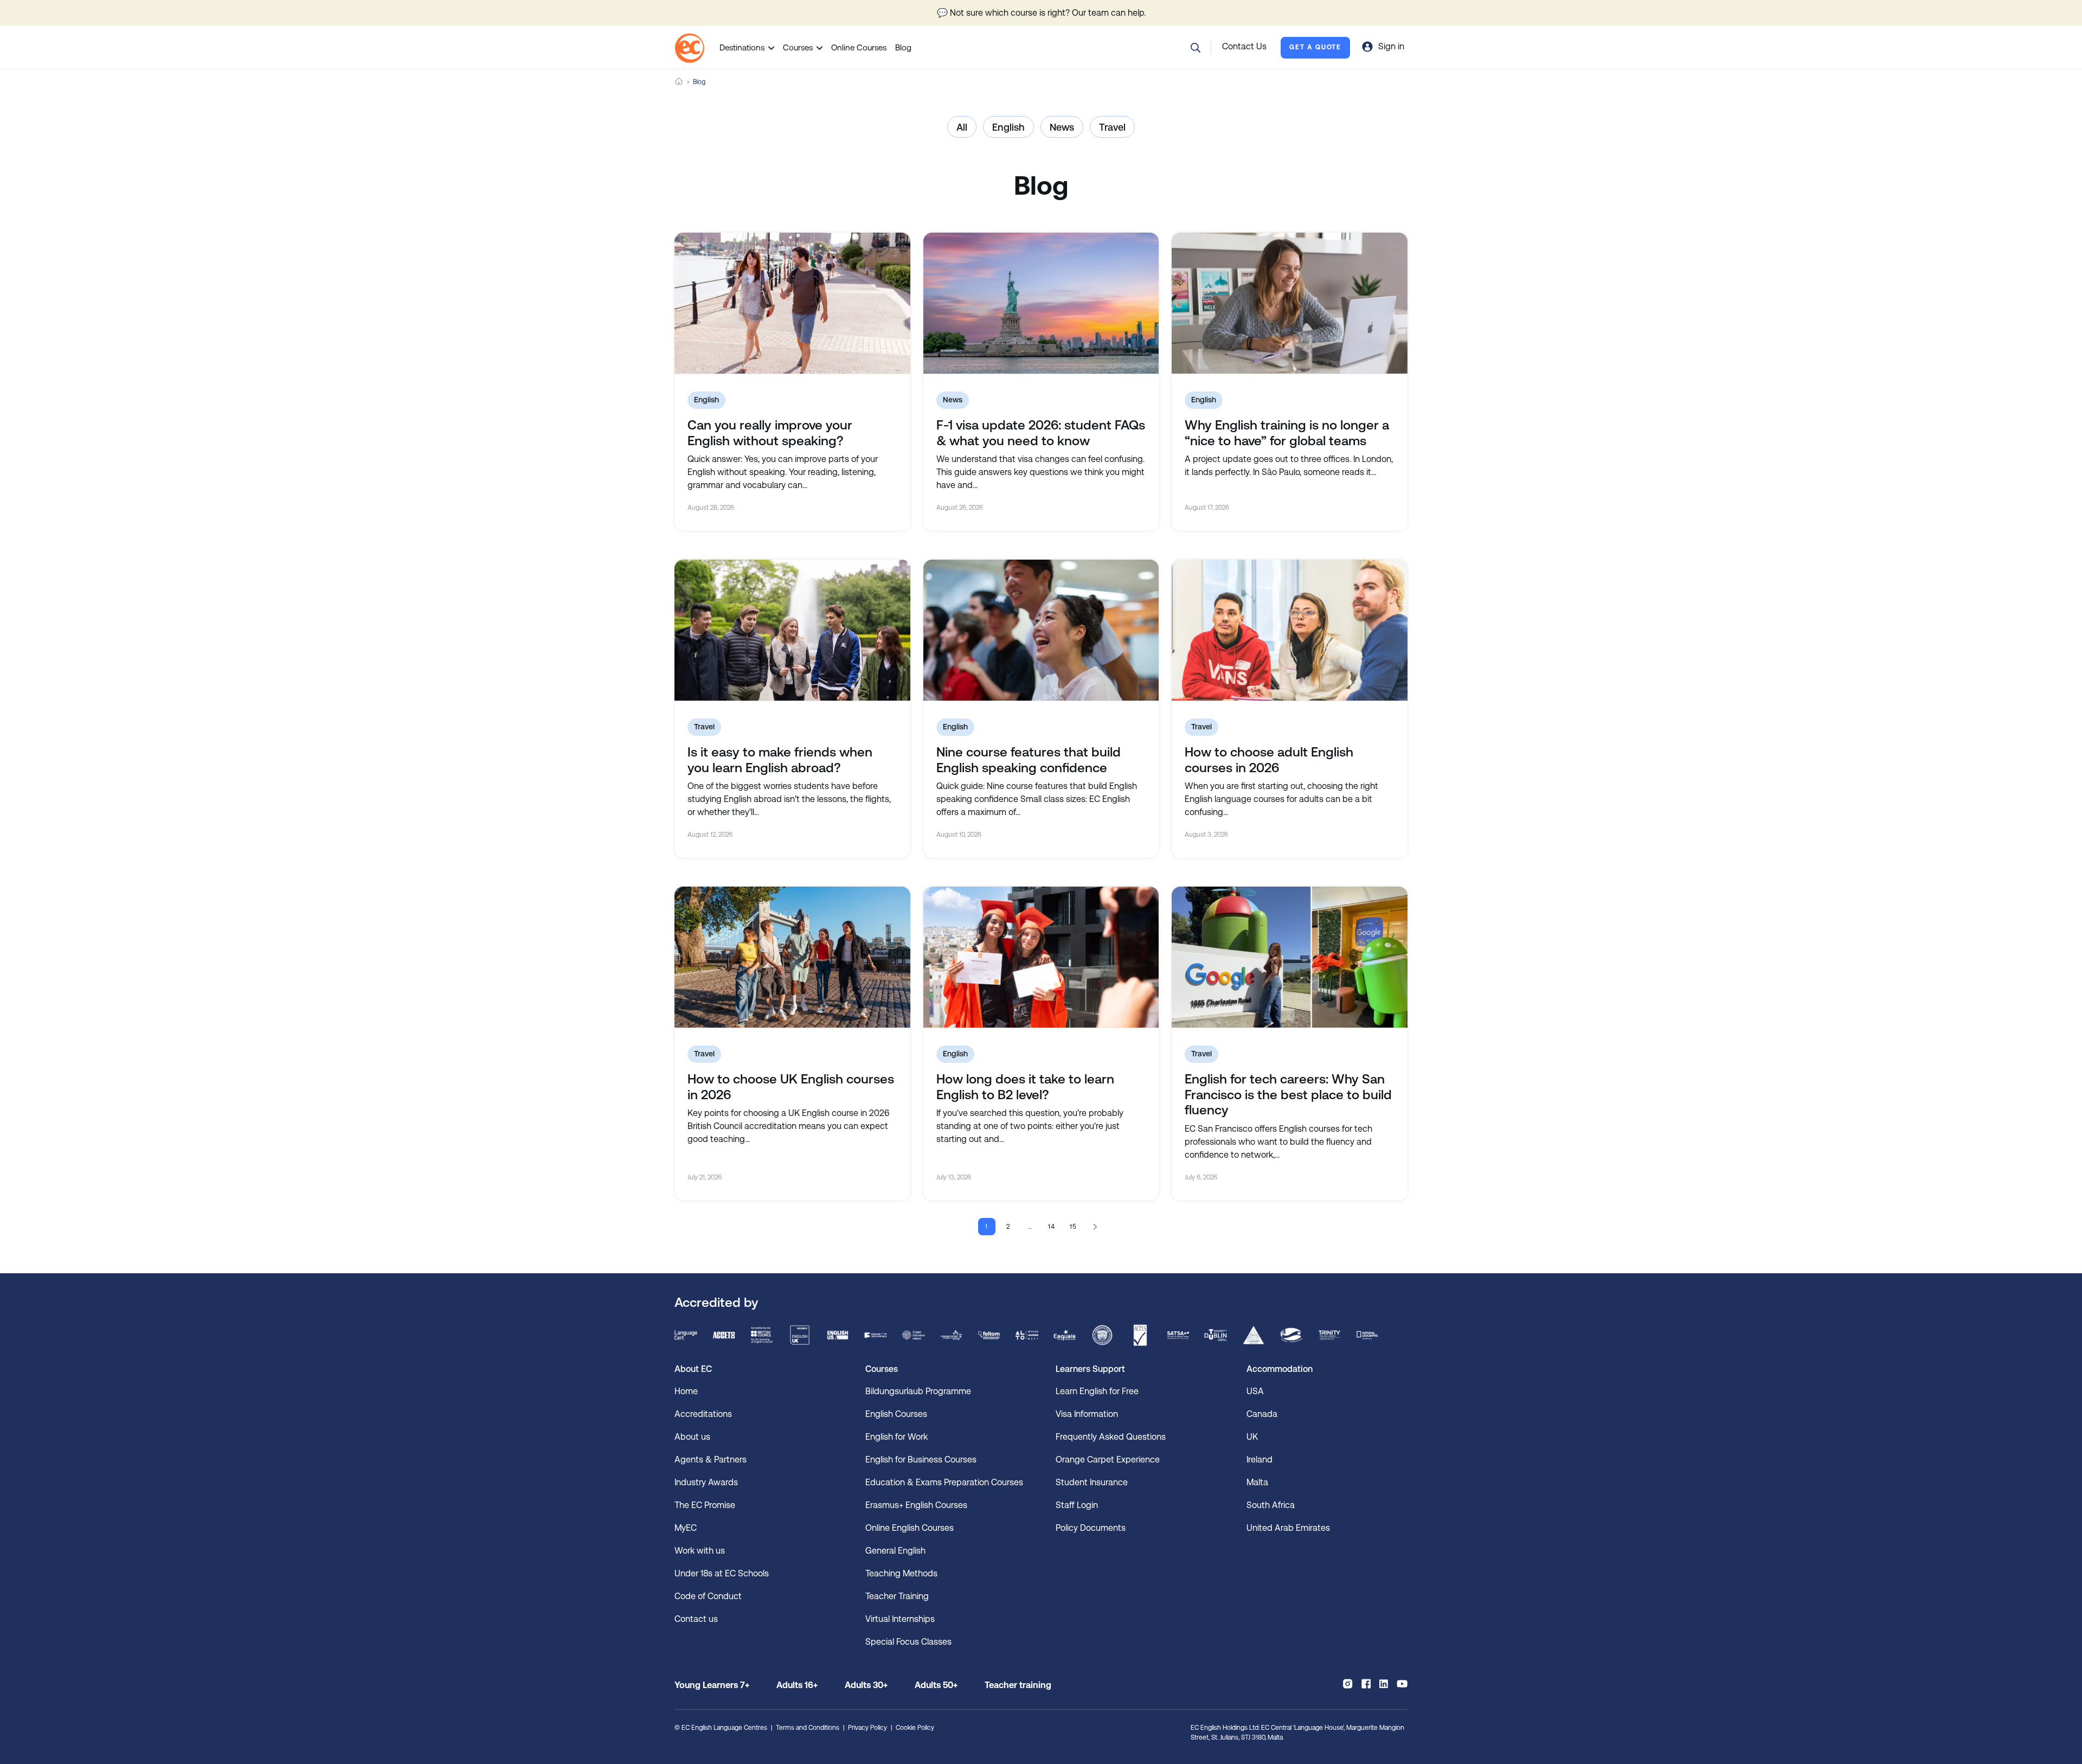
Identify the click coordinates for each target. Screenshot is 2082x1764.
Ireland (1260, 1460)
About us (692, 1437)
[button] (1196, 48)
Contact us (696, 1619)
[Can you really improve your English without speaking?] (792, 303)
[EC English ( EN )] (689, 48)
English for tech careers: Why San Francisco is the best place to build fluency (1288, 1095)
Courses (798, 47)
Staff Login (1077, 1505)
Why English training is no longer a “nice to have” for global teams (1287, 433)
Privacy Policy (868, 1728)
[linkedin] (1384, 1684)
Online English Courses (910, 1528)
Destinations (742, 47)
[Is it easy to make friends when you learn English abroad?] (792, 630)
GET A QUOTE (1315, 47)
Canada (1262, 1414)
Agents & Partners (711, 1460)
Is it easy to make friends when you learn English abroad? (780, 760)
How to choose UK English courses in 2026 (791, 1087)
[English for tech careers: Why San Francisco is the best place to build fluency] (1290, 957)
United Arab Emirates (1288, 1528)
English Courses (896, 1414)
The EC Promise (705, 1505)
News (1062, 127)
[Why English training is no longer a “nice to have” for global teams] (1290, 303)
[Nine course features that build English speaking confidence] (1041, 630)
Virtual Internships (900, 1619)
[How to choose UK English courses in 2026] (792, 957)
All (962, 127)
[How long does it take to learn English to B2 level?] (1041, 957)
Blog (903, 47)
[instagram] (1348, 1684)
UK (1252, 1437)
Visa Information (1087, 1414)
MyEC (686, 1528)
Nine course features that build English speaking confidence (1029, 760)
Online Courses (859, 47)
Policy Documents (1091, 1528)
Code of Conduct (708, 1596)
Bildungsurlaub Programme (918, 1391)
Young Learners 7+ (712, 1685)
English (1008, 127)
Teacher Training (897, 1596)
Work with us (700, 1551)
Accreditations (703, 1414)
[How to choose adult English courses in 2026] (1290, 630)
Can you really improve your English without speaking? (770, 433)
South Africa (1271, 1505)
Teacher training (1018, 1685)
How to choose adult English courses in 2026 (1269, 760)
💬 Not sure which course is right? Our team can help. (1041, 13)
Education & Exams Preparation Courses (944, 1482)
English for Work (897, 1437)
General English (895, 1551)
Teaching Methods (901, 1573)
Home (679, 82)
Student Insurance (1092, 1482)
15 (1074, 1227)
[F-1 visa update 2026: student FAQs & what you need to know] (1041, 303)
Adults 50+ (936, 1685)
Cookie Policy (915, 1728)
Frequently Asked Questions (1111, 1437)
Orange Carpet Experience (1108, 1460)
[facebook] (1366, 1684)
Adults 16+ (797, 1685)
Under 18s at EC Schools (722, 1573)
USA (1255, 1391)
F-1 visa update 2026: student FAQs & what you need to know (1041, 433)
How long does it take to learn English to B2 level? (1025, 1087)
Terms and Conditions (808, 1728)
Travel (1112, 127)
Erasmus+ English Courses (916, 1505)
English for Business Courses (921, 1460)
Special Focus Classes (908, 1642)
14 (1052, 1227)
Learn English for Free (1097, 1391)
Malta (1257, 1482)
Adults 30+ (866, 1685)
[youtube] (1402, 1684)
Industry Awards (706, 1482)
